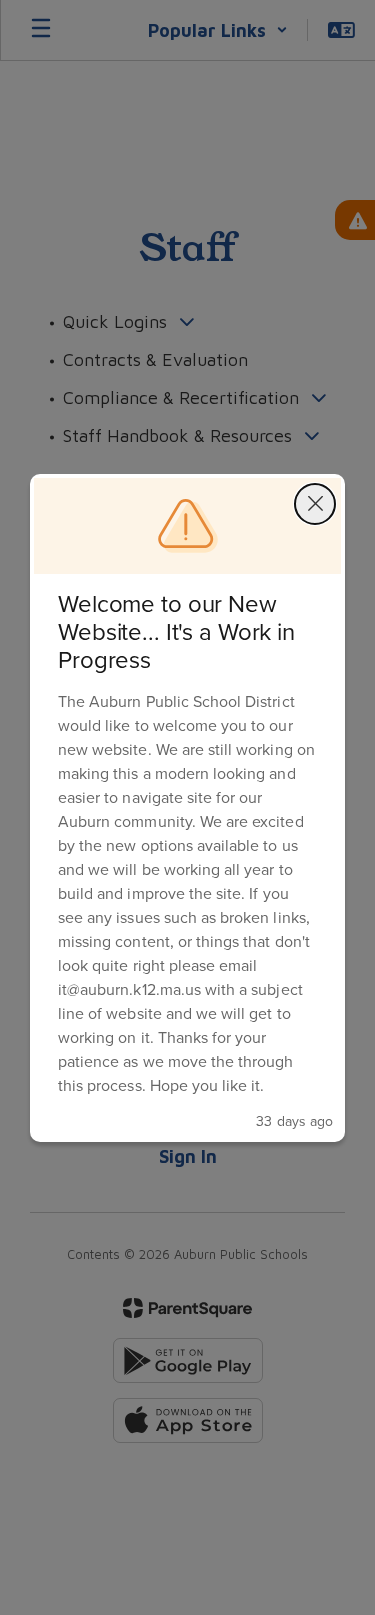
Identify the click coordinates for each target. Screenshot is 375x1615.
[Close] (315, 504)
